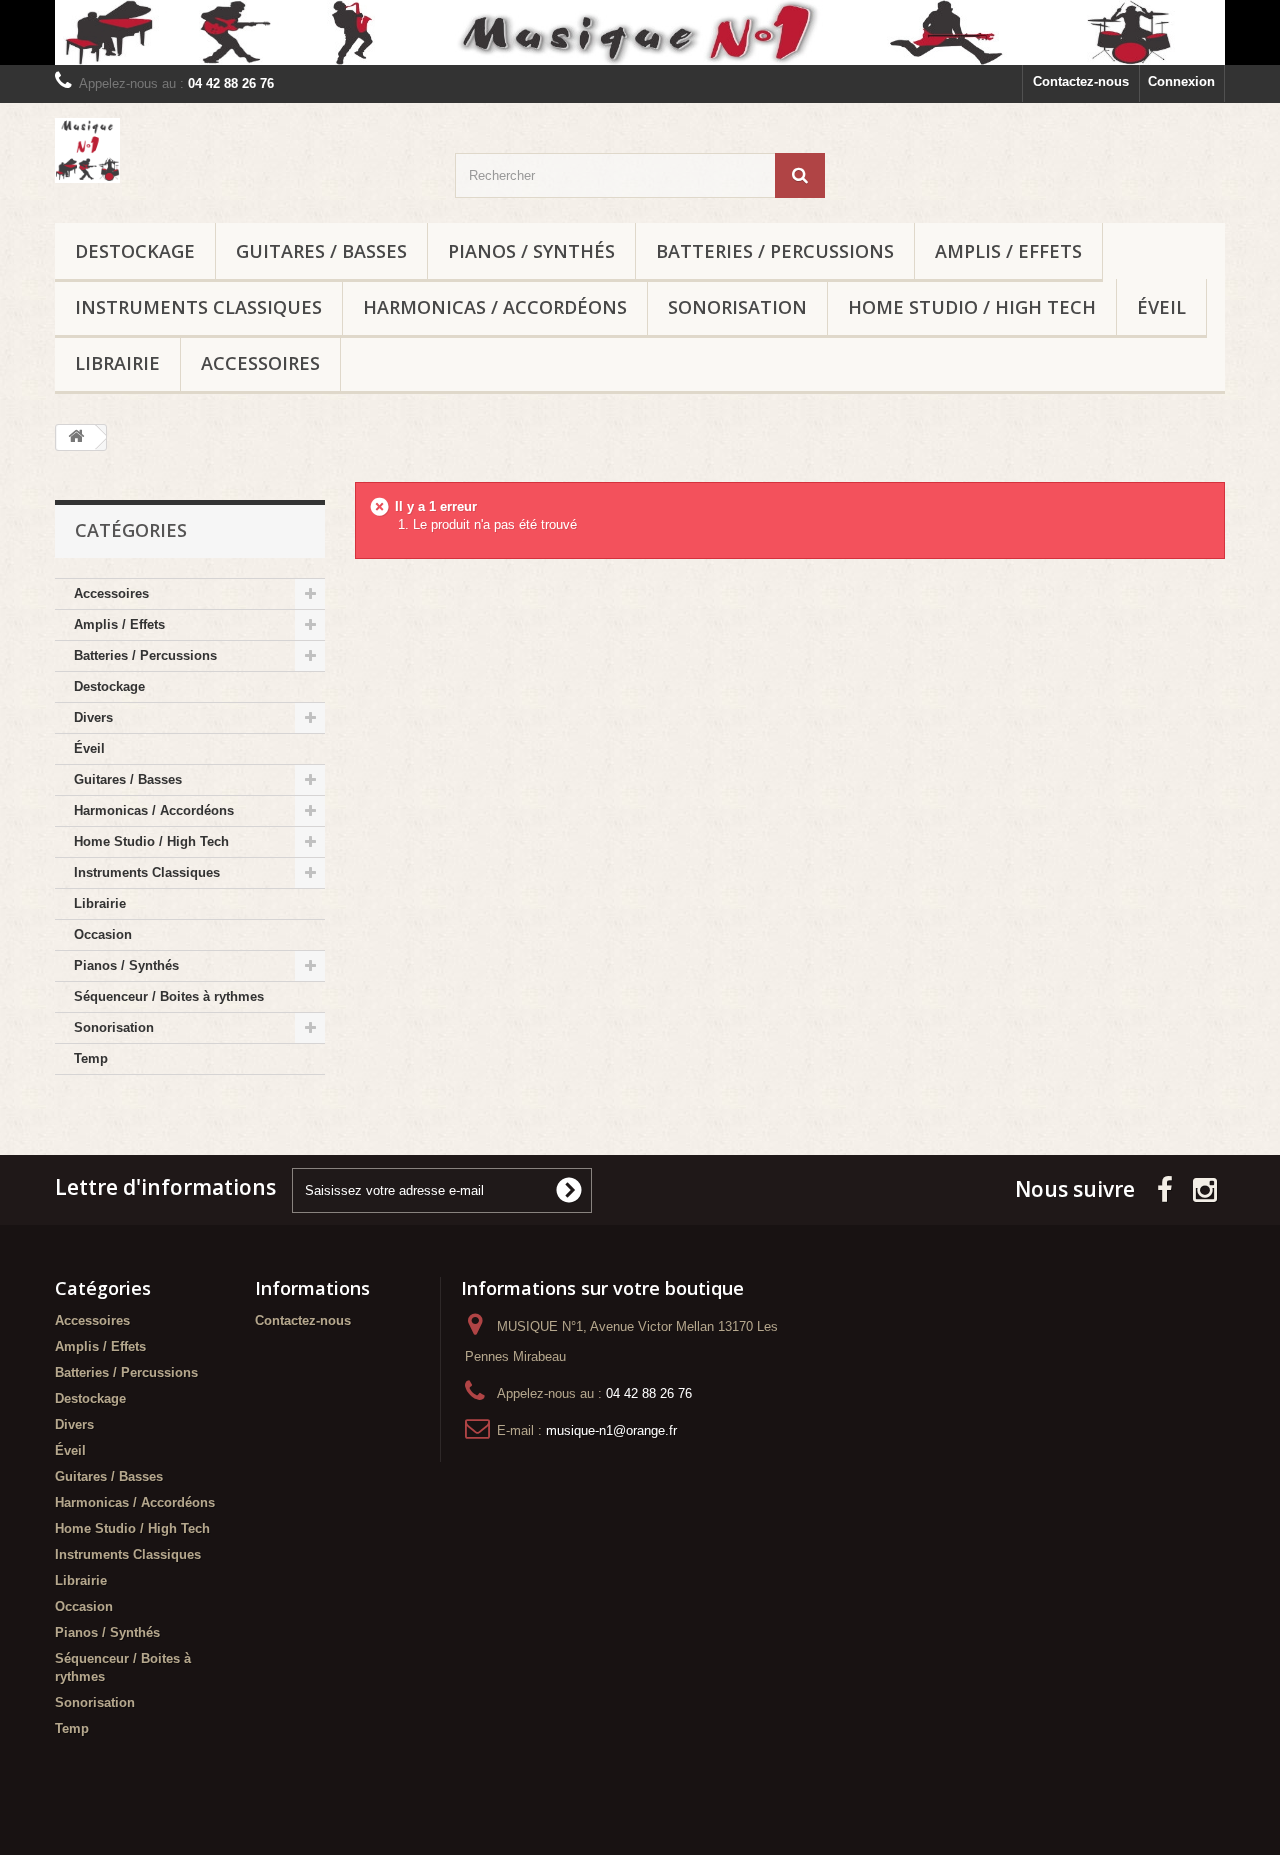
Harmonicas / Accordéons (495, 307)
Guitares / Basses (321, 251)
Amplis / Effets (1008, 251)
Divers (93, 717)
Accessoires (260, 363)
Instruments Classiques (198, 307)
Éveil (1161, 307)
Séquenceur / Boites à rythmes (169, 996)
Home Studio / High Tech (972, 307)
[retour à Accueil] (76, 437)
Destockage (135, 251)
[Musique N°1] (640, 32)
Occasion (103, 934)
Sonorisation (737, 307)
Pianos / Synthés (531, 251)
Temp (91, 1058)
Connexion (1181, 81)
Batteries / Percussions (775, 251)
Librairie (117, 363)
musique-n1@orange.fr (611, 1430)
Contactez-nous (1081, 81)
